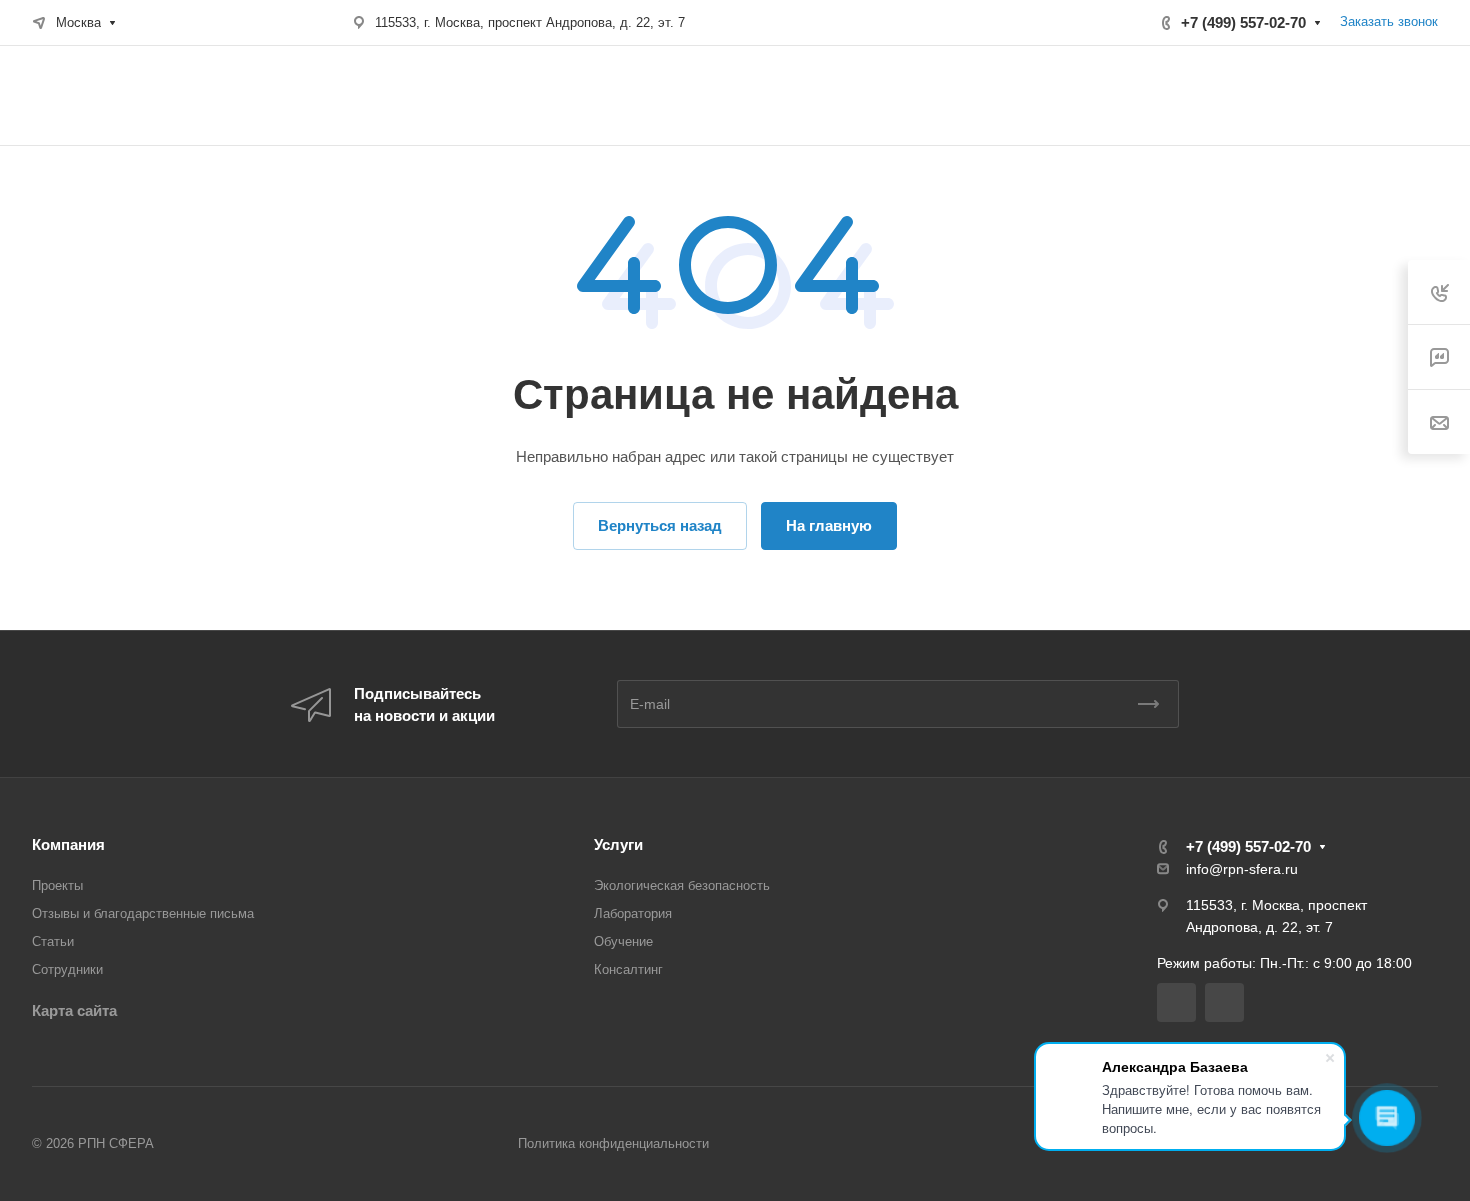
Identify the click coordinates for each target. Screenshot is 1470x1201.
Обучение (623, 941)
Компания (68, 844)
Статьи (53, 941)
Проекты (57, 885)
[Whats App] (1224, 1002)
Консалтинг (628, 969)
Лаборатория (633, 913)
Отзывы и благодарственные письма (143, 913)
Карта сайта (74, 1010)
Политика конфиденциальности (613, 1143)
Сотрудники (67, 969)
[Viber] (1176, 1002)
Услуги (618, 844)
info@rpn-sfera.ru (1242, 869)
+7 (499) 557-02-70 (1243, 22)
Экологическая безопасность (682, 885)
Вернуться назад (660, 525)
